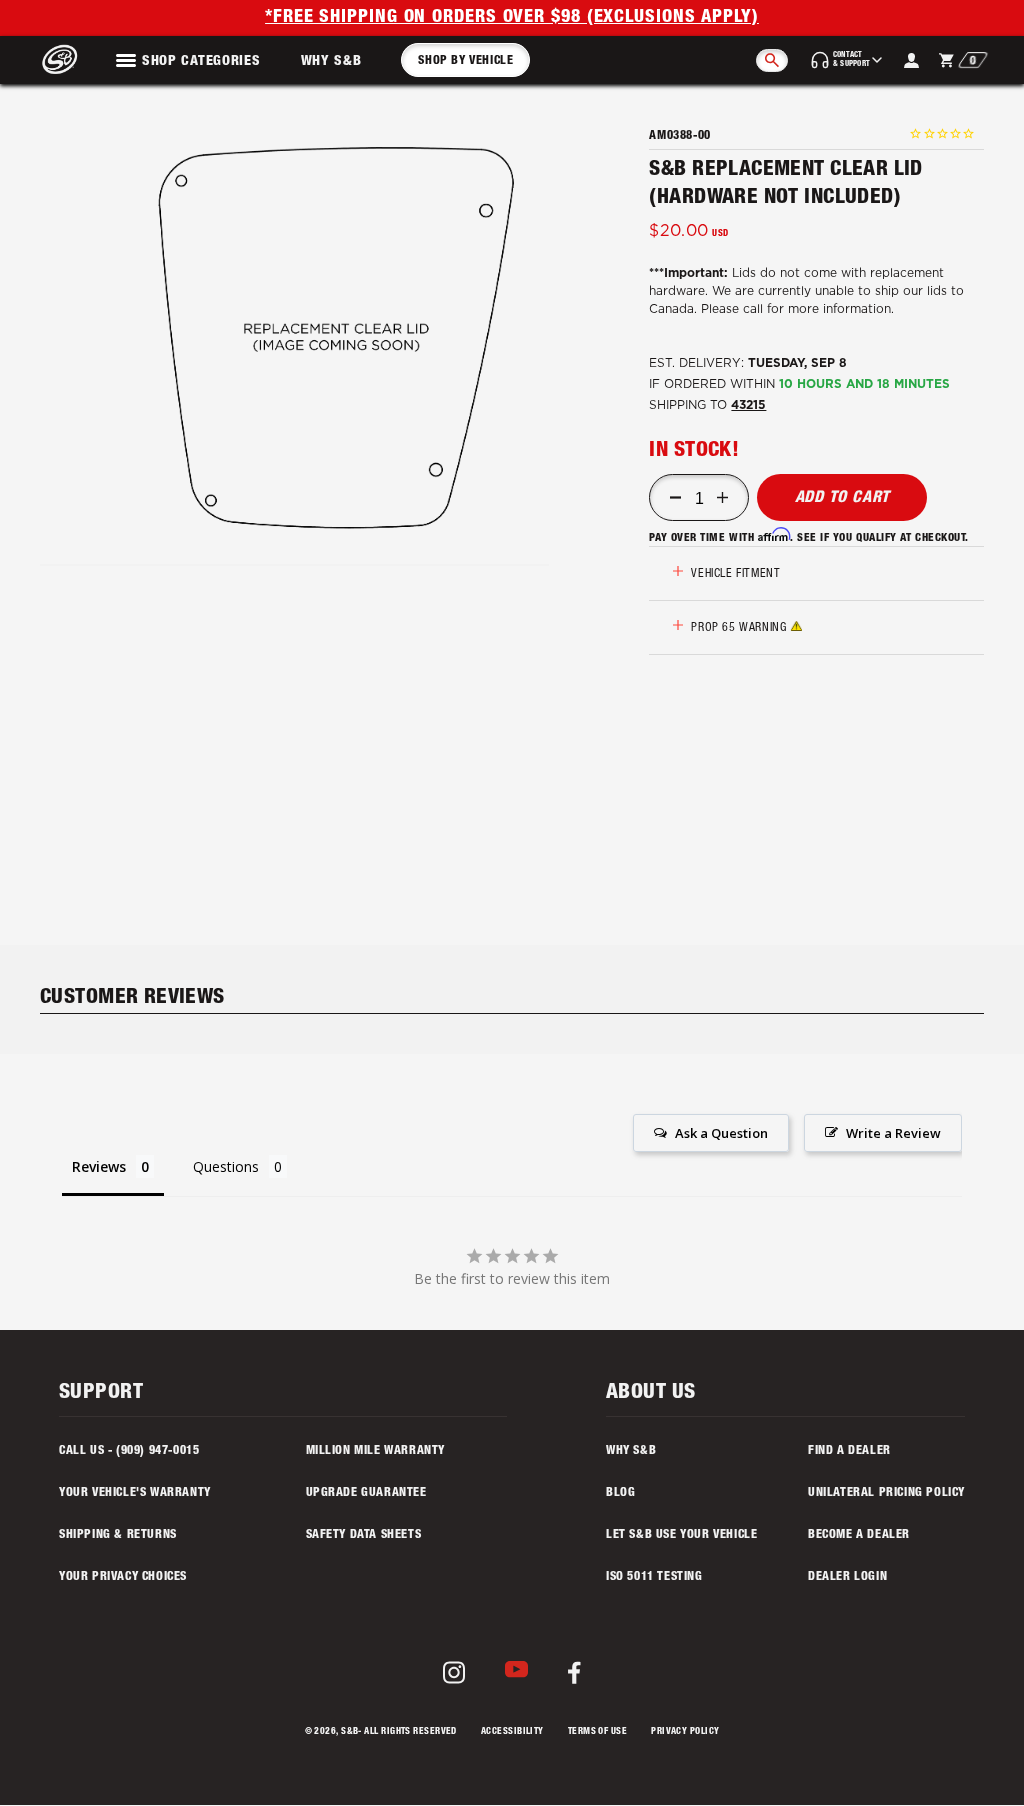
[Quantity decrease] (675, 498)
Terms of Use (597, 1732)
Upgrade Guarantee (366, 1493)
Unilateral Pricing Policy (886, 1493)
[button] (336, 337)
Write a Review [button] (893, 1133)
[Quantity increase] (722, 498)
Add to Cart (843, 499)
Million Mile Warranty (376, 1451)
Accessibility (512, 1732)
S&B (349, 1732)
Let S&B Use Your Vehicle (681, 1535)
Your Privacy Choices (123, 1577)
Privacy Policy (685, 1732)
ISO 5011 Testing (654, 1577)
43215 (748, 405)
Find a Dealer (849, 1451)
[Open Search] (772, 60)
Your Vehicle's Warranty (135, 1493)
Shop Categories (201, 62)
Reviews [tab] (99, 1166)
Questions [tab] (226, 1166)
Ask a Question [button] (721, 1133)
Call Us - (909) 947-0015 (129, 1451)
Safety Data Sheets (364, 1535)
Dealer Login (847, 1577)
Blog (620, 1493)
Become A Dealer (859, 1535)
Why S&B (331, 62)
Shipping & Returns (118, 1535)
